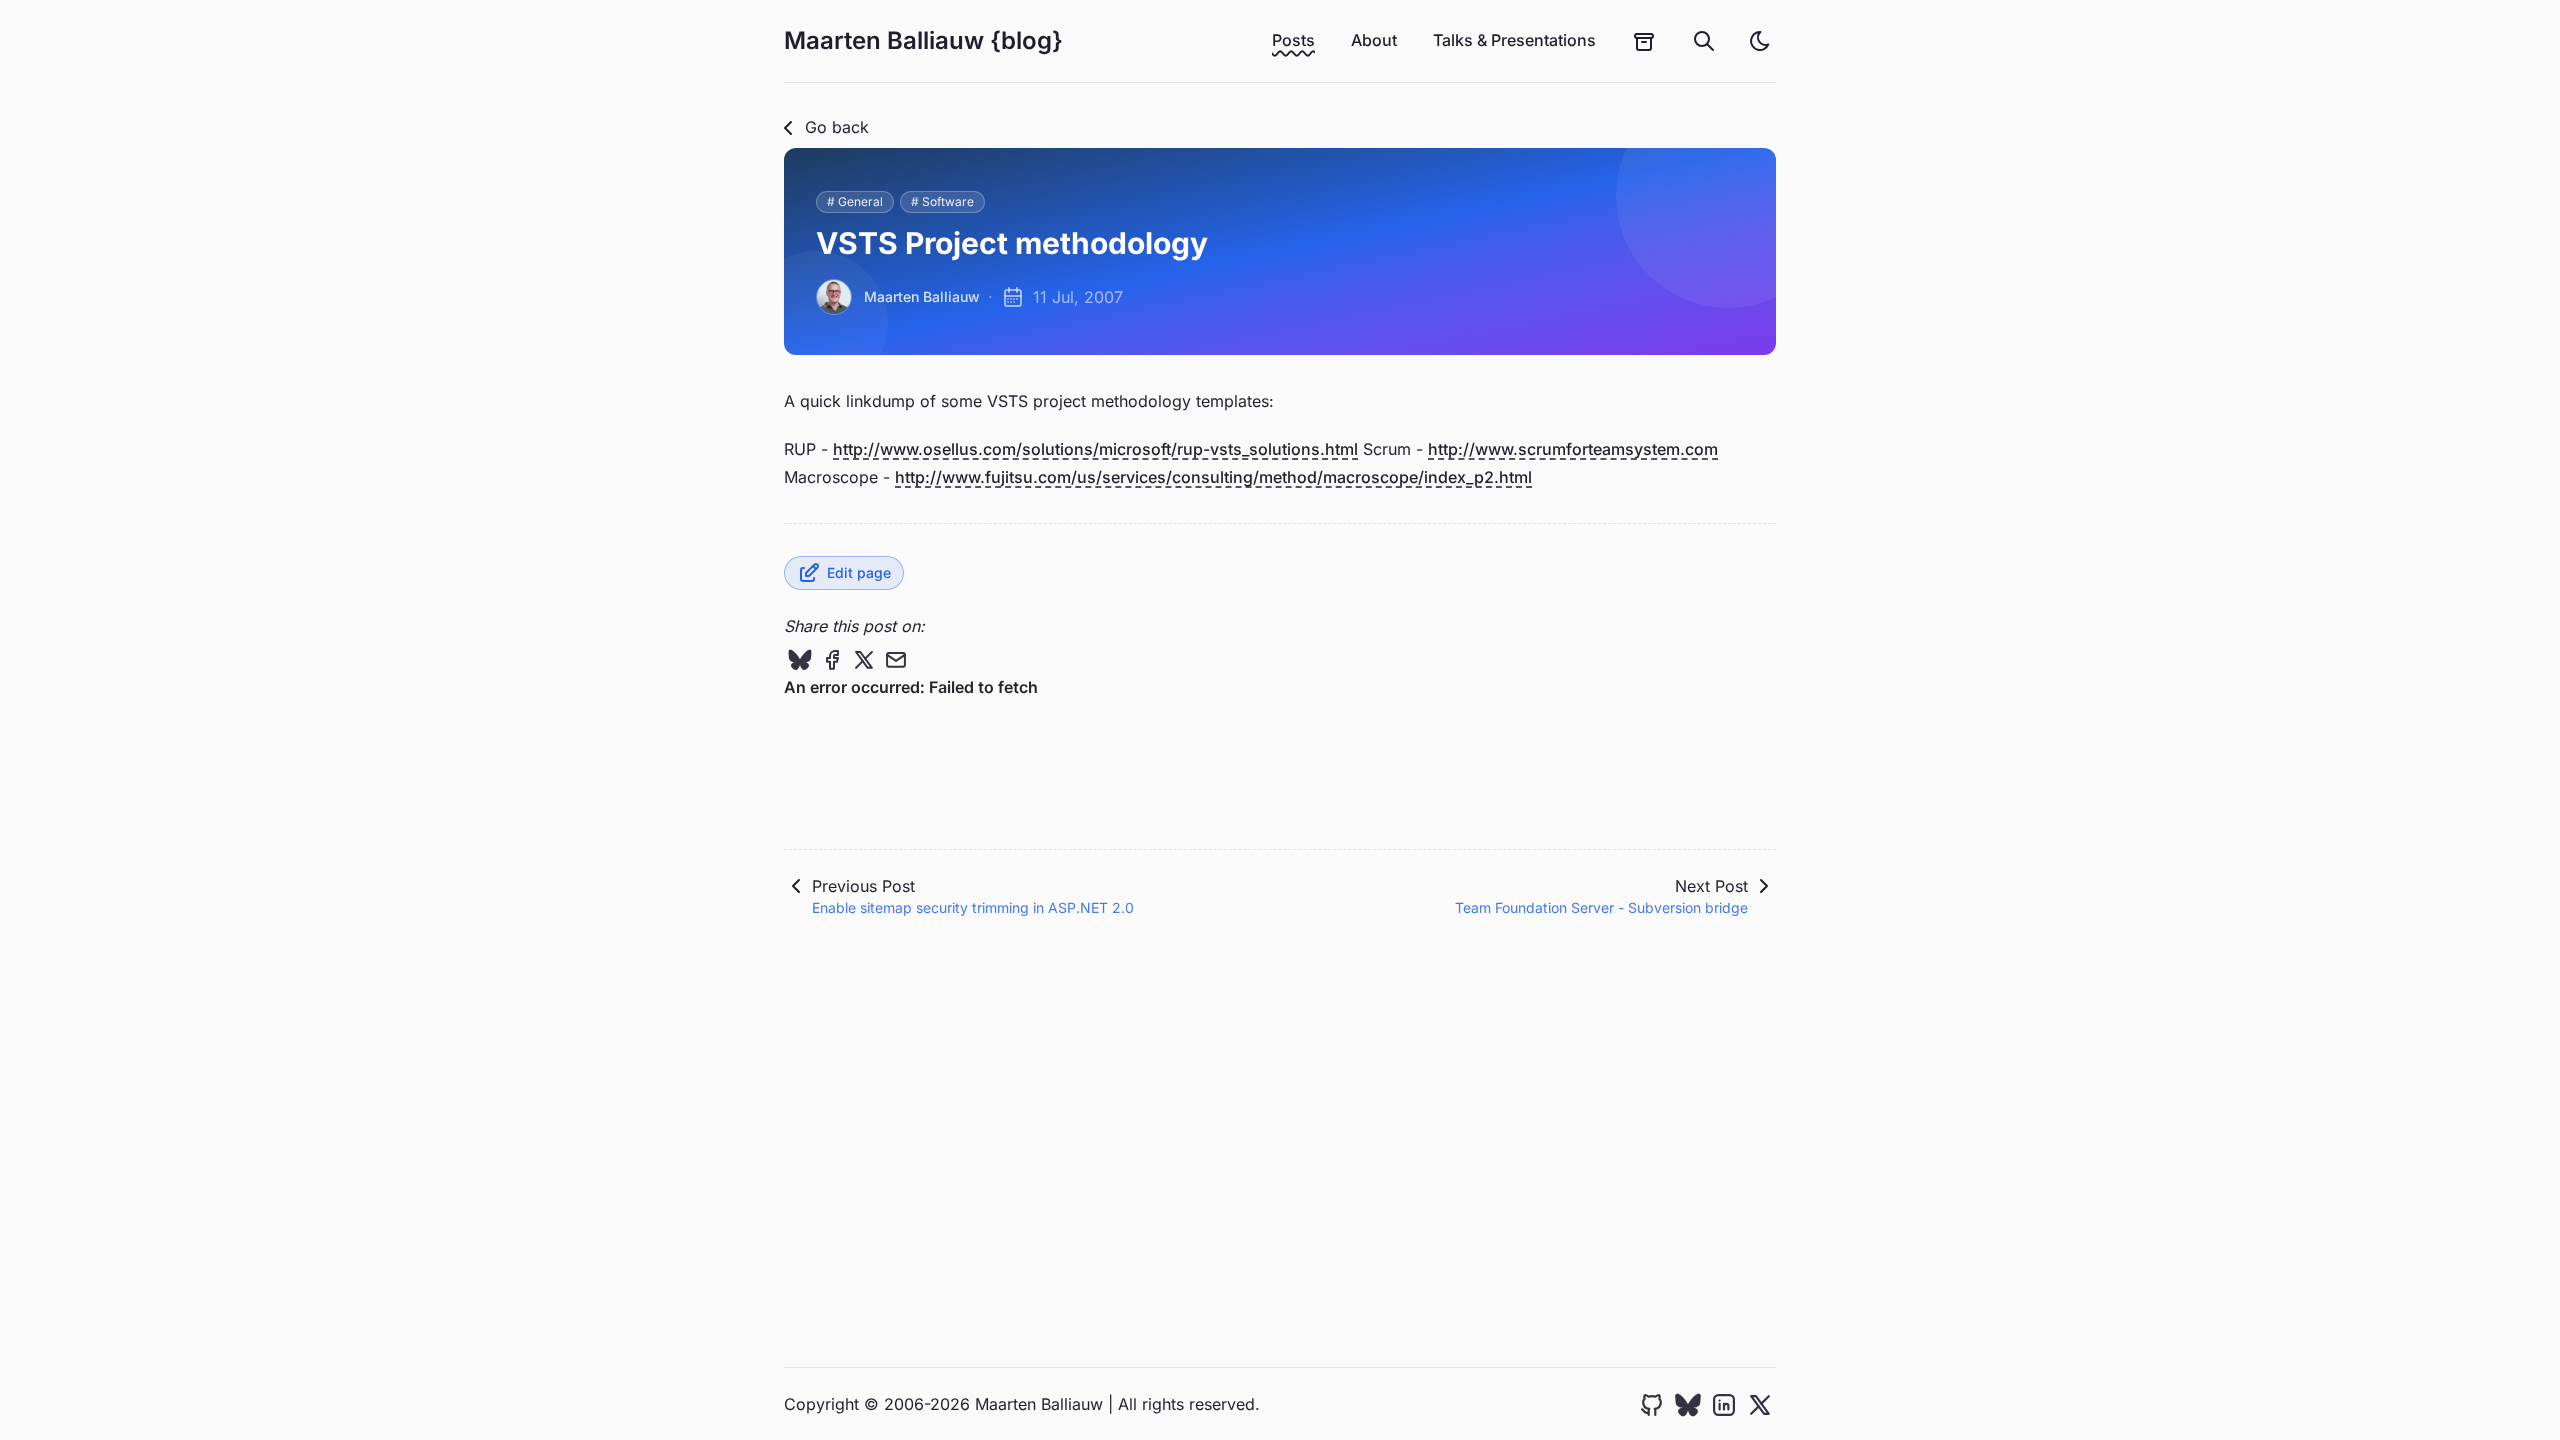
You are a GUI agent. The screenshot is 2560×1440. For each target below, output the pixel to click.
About (1374, 40)
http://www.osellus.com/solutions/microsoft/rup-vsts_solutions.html (1095, 449)
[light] (1760, 41)
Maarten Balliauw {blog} (923, 40)
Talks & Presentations (1514, 40)
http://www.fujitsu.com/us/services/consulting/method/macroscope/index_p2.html (1213, 477)
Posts (1293, 40)
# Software (942, 201)
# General (855, 201)
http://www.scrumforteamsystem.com (1573, 449)
